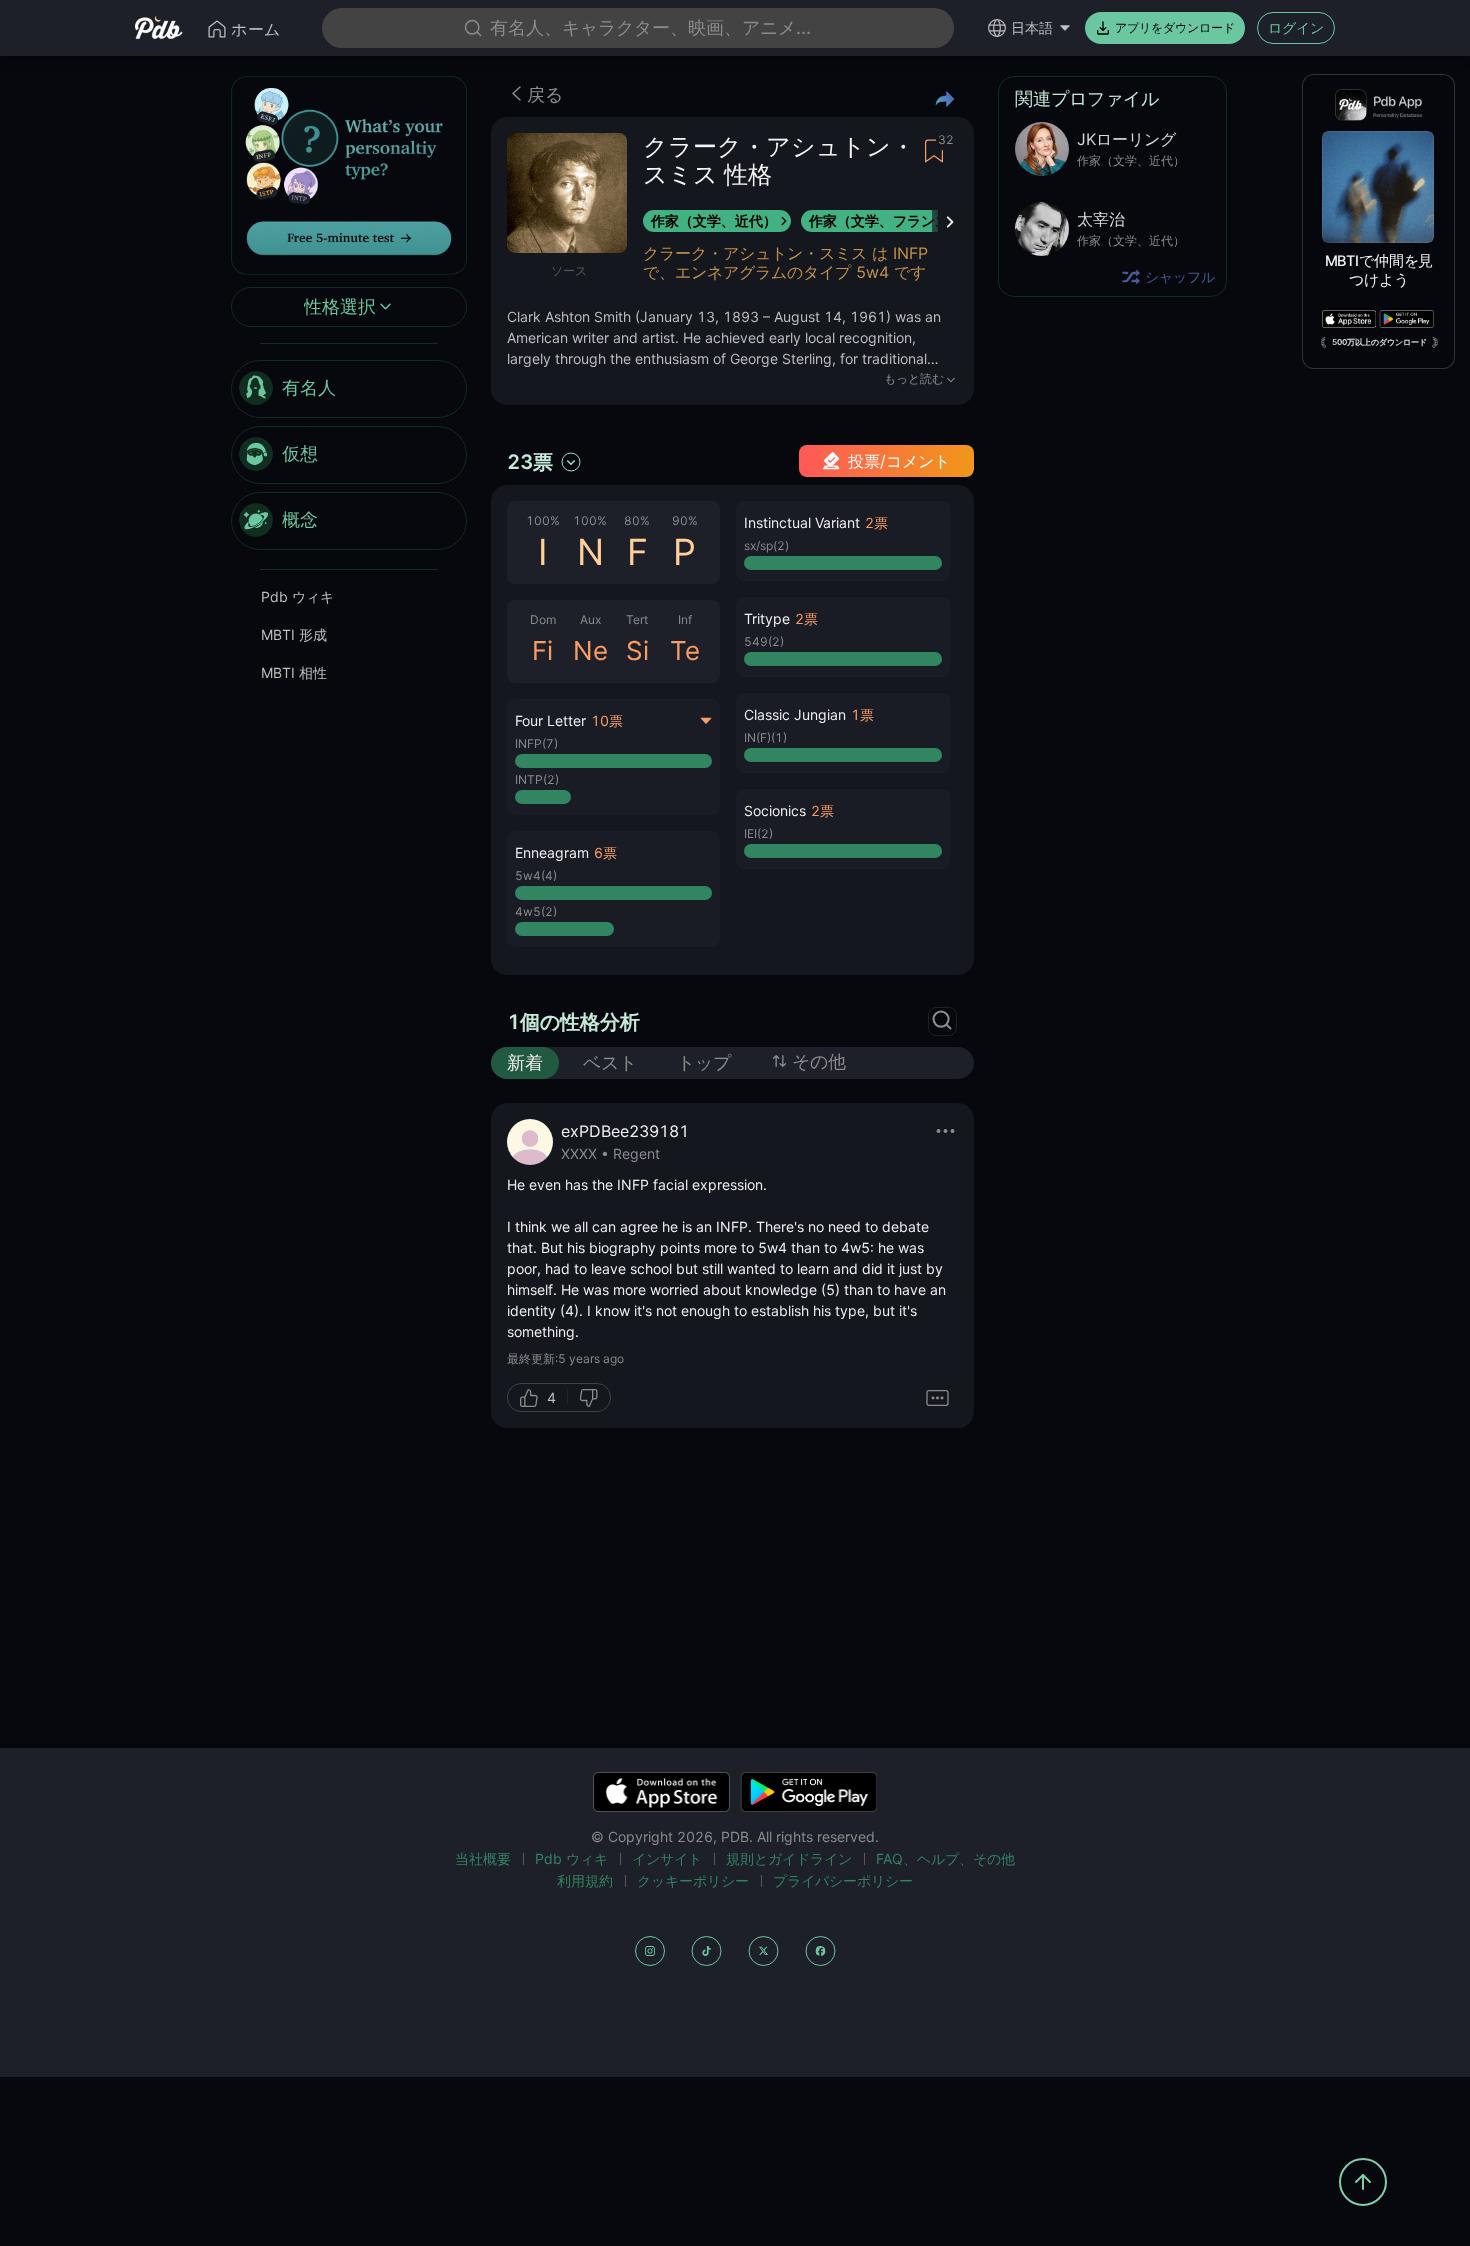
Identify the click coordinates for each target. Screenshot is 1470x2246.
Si (637, 650)
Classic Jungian (795, 714)
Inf (685, 619)
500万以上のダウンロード (1379, 342)
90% (685, 520)
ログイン (1296, 27)
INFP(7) (536, 743)
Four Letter (550, 720)
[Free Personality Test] (349, 173)
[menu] (349, 455)
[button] (613, 889)
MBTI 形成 (294, 634)
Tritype (767, 618)
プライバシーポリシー (843, 1880)
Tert (637, 619)
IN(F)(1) (765, 737)
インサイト (667, 1858)
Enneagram (552, 852)
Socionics (775, 810)
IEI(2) (758, 833)
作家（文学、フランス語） (893, 220)
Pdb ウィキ (297, 596)
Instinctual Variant (802, 522)
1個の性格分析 (573, 1022)
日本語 (1032, 27)
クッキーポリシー (693, 1880)
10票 (607, 720)
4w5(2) (536, 911)
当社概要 (483, 1858)
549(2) (764, 641)
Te (685, 650)
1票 (862, 714)
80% (637, 520)
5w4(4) (536, 875)
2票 (876, 522)
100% (543, 520)
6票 (605, 852)
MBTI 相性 (294, 672)
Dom (543, 619)
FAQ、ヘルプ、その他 (945, 1858)
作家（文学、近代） (714, 220)
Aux (590, 619)
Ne (590, 650)
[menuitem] (349, 389)
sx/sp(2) (766, 545)
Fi (542, 650)
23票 (530, 462)
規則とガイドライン (789, 1858)
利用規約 (585, 1880)
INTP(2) (537, 779)
